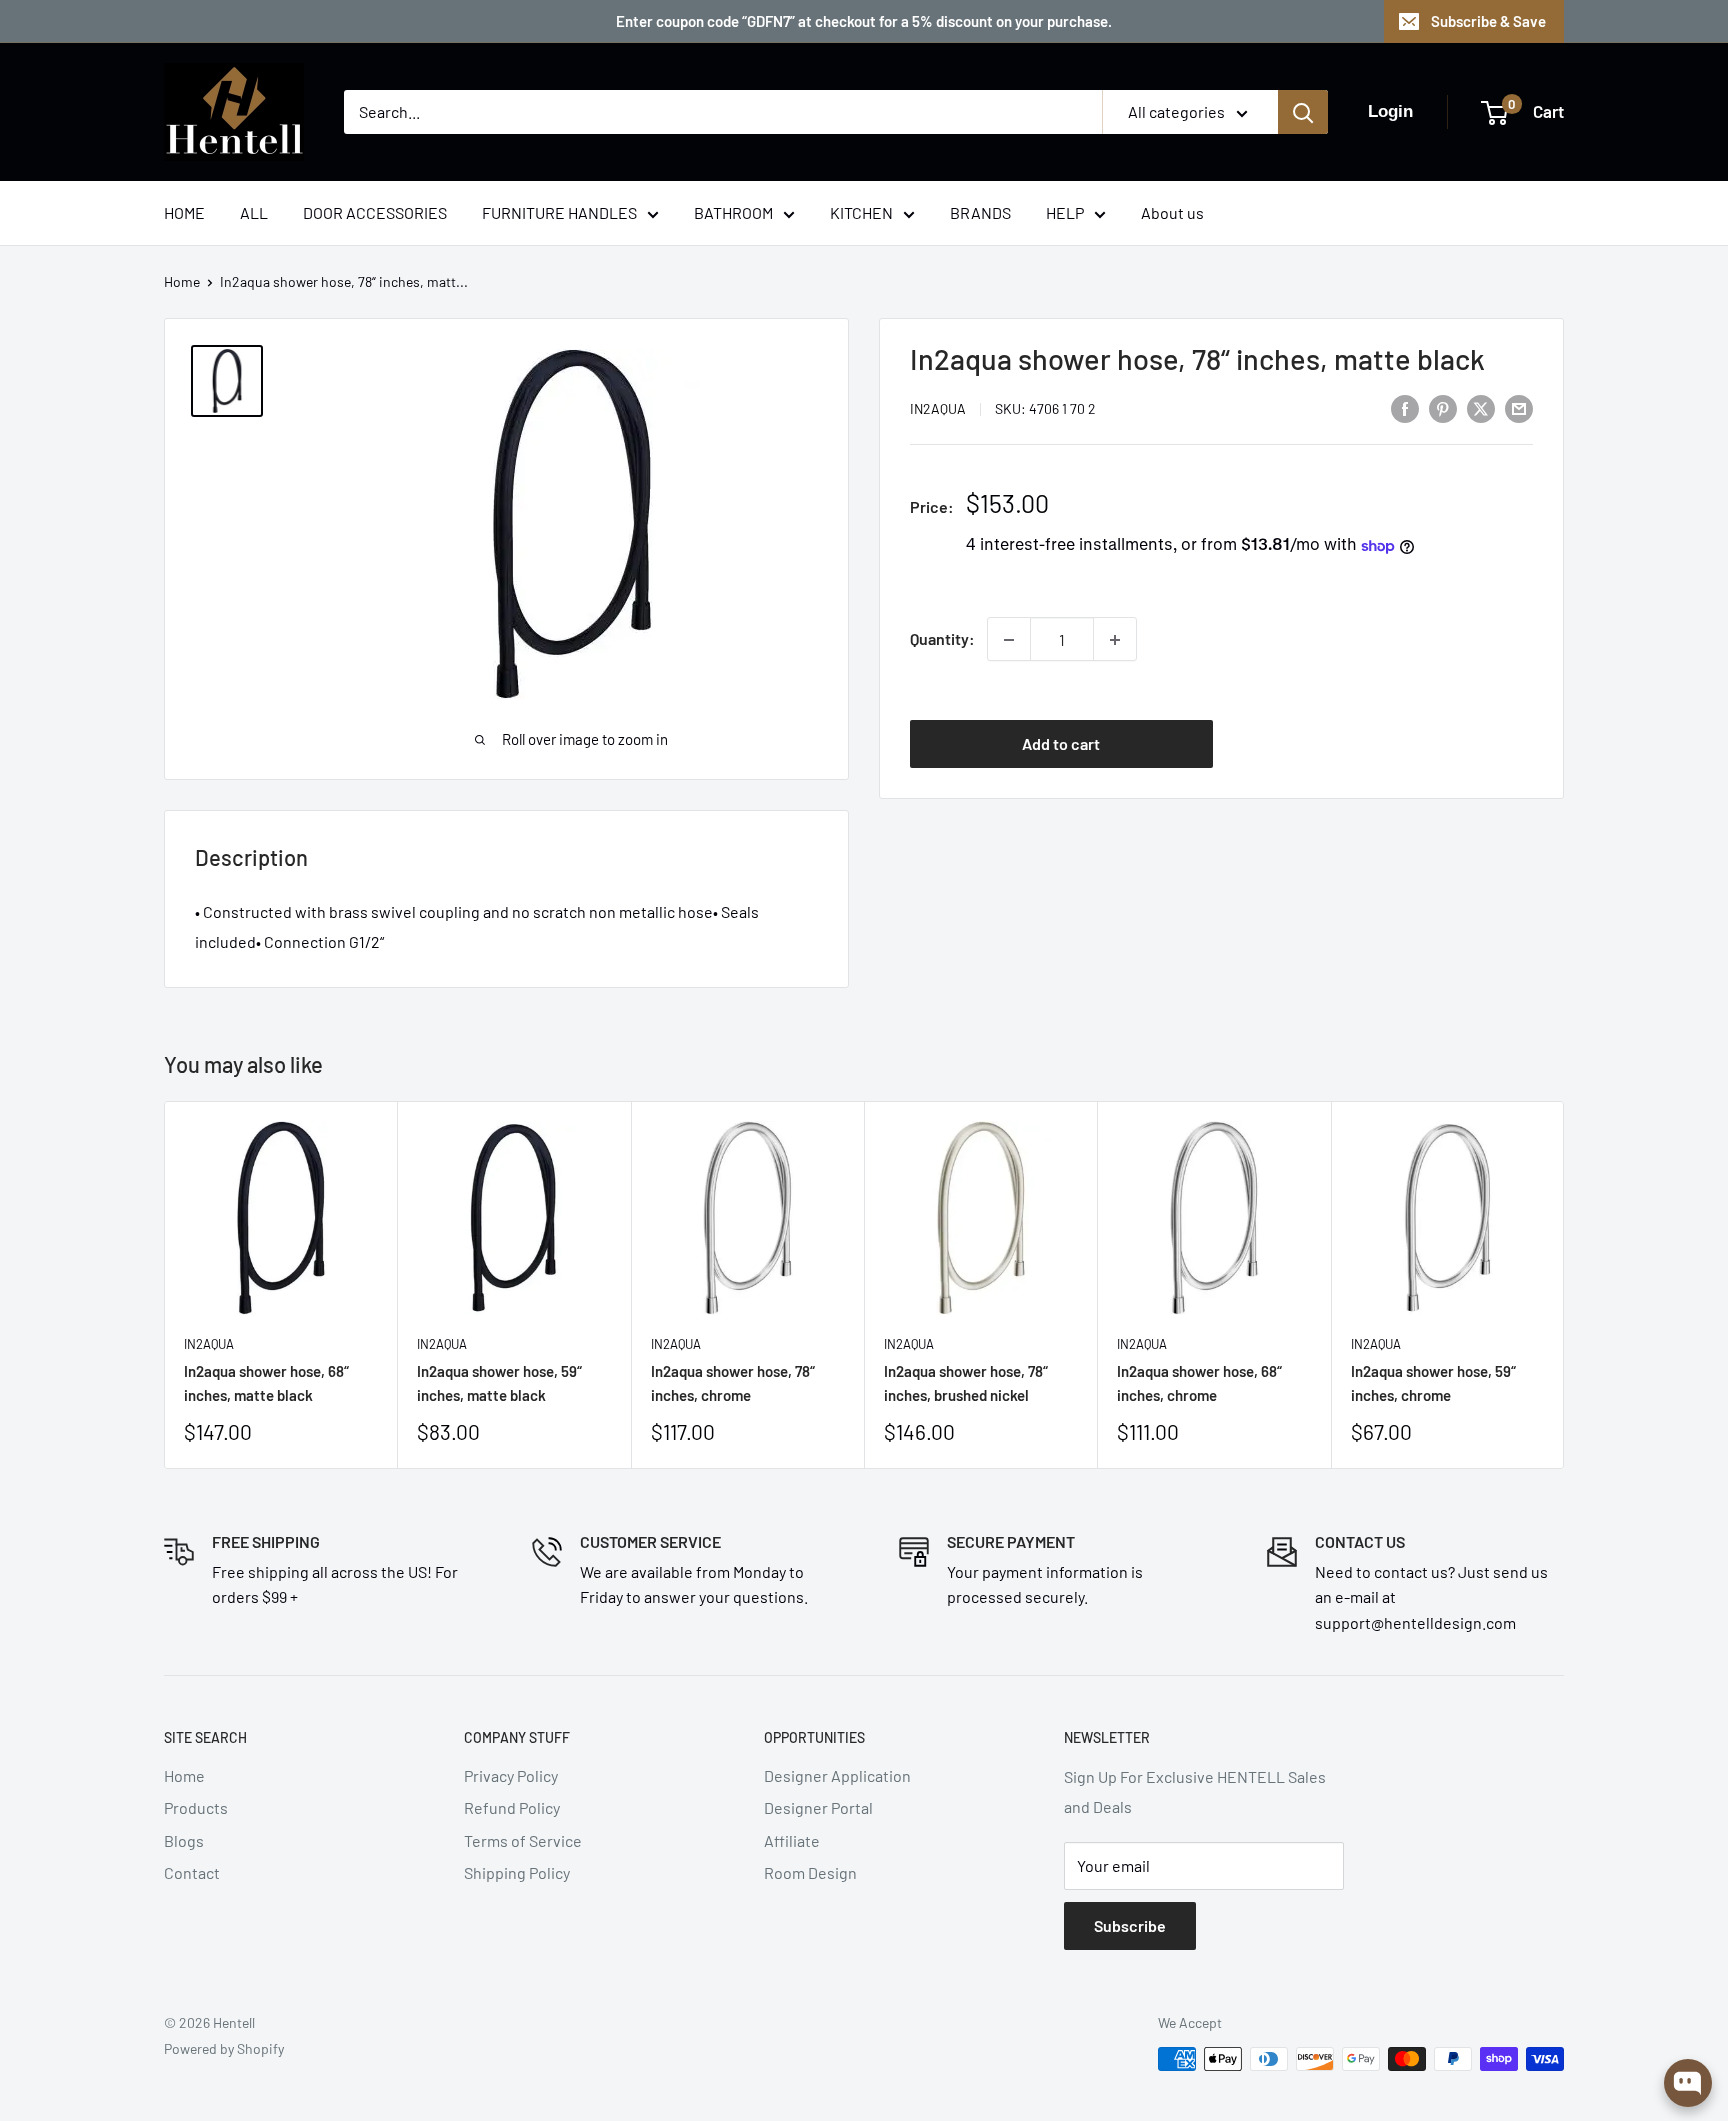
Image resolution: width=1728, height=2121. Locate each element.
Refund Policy (512, 1807)
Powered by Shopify (224, 2048)
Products (196, 1807)
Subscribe (1130, 1925)
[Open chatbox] (1688, 2083)
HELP (1065, 212)
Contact (192, 1872)
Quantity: (942, 639)
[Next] (1564, 1284)
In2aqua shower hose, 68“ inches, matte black (266, 1383)
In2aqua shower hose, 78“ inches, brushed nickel (966, 1383)
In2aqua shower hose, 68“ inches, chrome (1199, 1383)
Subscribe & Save (1488, 21)
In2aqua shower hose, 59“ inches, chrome (1433, 1383)
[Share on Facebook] (1405, 407)
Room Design (810, 1872)
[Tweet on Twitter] (1481, 407)
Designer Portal (818, 1807)
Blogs (184, 1840)
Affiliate (792, 1840)
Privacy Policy (511, 1775)
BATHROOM (733, 212)
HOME (184, 212)
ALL (254, 212)
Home (182, 281)
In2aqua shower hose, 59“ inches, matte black (499, 1383)
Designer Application (837, 1775)
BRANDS (980, 212)
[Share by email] (1519, 407)
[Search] (1303, 112)
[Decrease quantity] (1009, 640)
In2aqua (938, 409)
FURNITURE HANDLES (559, 212)
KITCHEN (861, 212)
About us (1172, 212)
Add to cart (1061, 743)
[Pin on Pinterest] (1443, 407)
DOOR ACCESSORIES (375, 212)
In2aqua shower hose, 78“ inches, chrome (733, 1383)
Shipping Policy (517, 1872)
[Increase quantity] (1115, 640)
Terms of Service (523, 1840)
